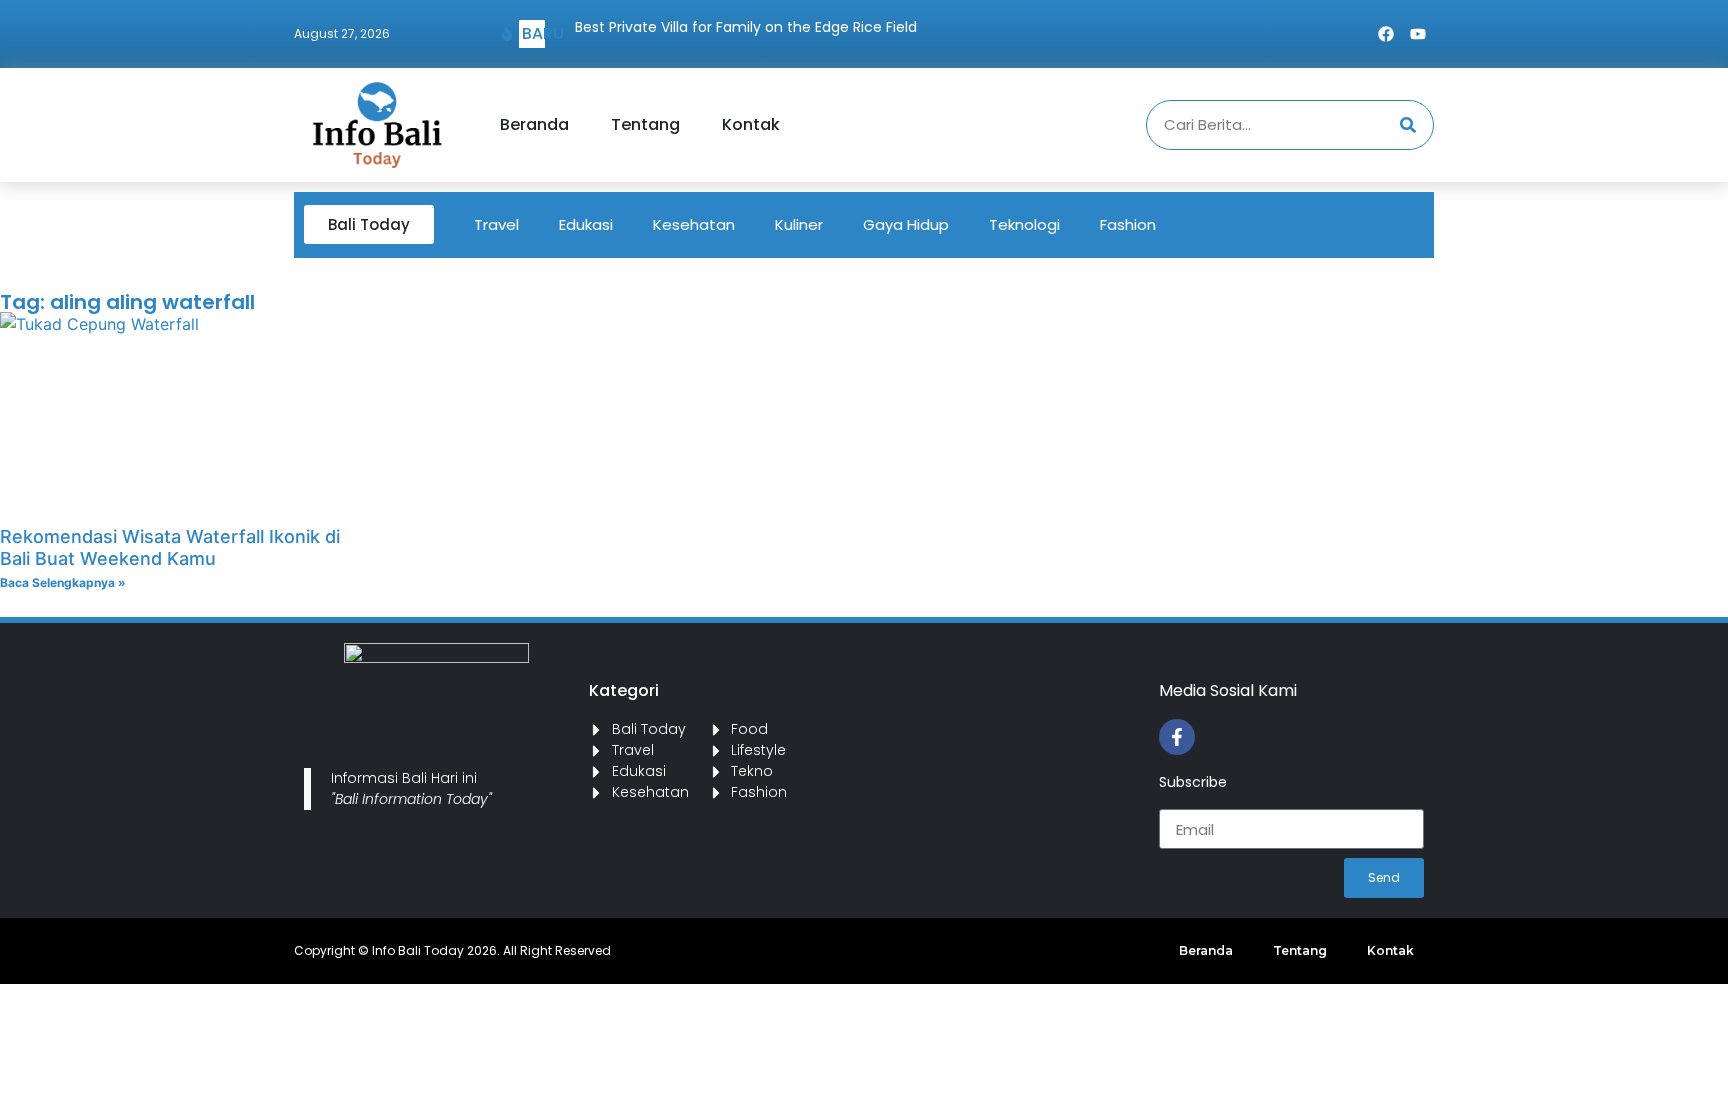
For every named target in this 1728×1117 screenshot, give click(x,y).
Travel (496, 224)
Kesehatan (694, 224)
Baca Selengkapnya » (63, 582)
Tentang (645, 124)
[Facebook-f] (1177, 737)
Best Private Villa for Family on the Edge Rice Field (746, 27)
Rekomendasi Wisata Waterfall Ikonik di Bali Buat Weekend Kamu (170, 547)
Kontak (751, 124)
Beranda (534, 124)
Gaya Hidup (906, 224)
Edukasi (586, 224)
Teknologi (1024, 224)
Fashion (1128, 224)
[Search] (1408, 125)
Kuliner (799, 224)
